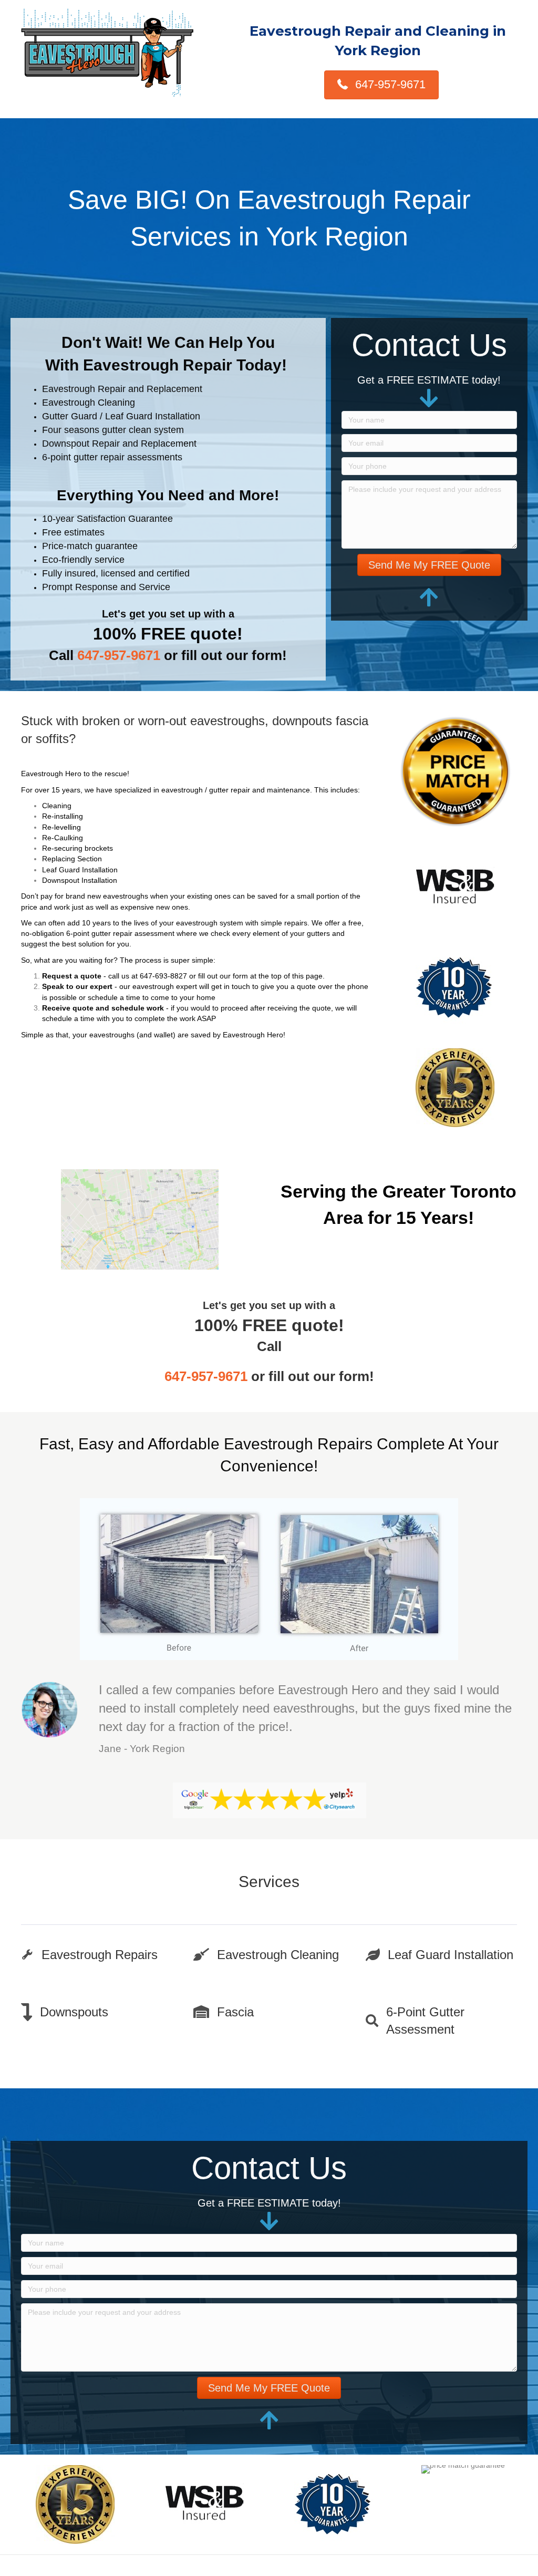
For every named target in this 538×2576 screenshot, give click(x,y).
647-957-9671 (119, 655)
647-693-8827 (163, 976)
